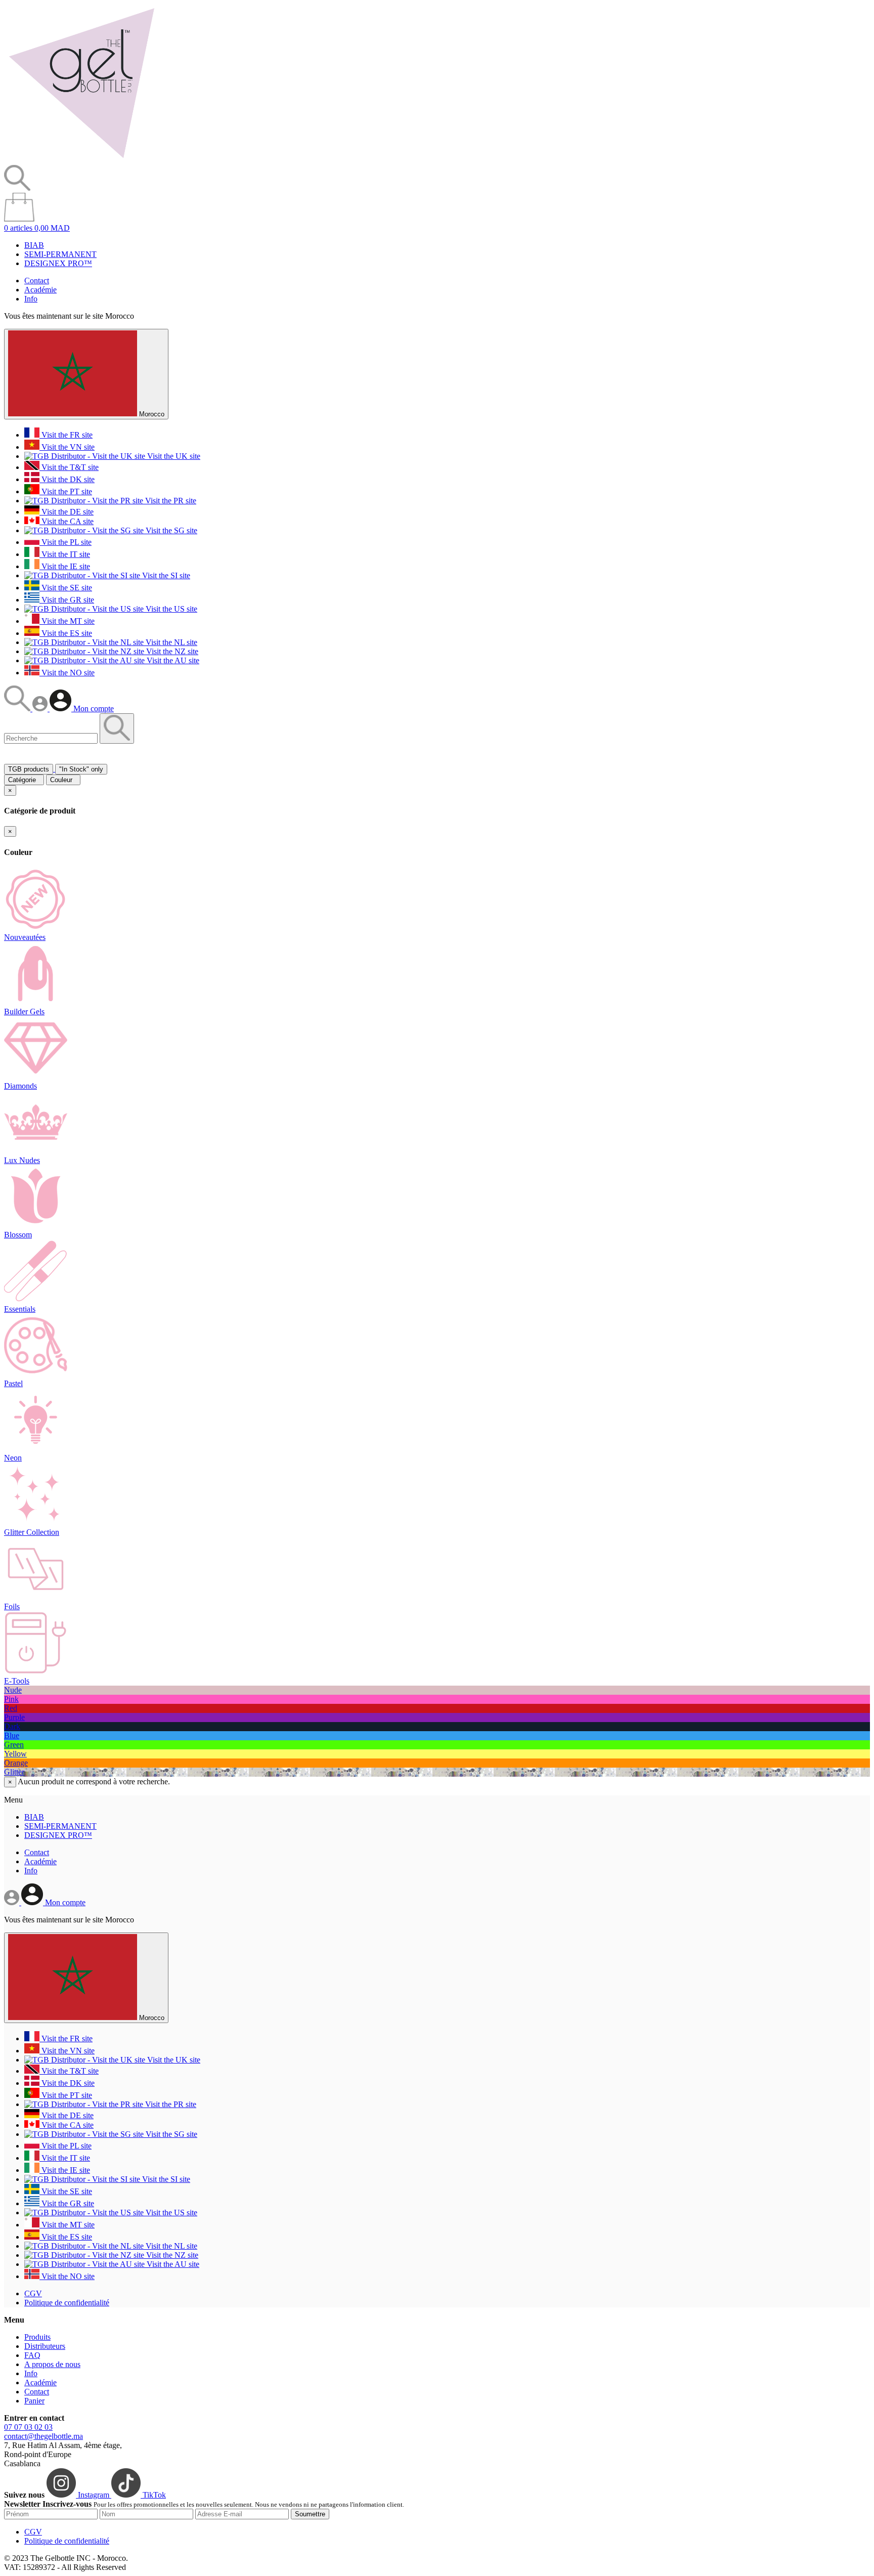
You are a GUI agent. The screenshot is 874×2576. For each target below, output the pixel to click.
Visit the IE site (65, 566)
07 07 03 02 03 (28, 2427)
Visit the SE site (66, 588)
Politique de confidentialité (67, 2303)
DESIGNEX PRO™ (58, 263)
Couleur (63, 780)
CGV (33, 2293)
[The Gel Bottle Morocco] (81, 160)
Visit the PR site (170, 501)
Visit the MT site (67, 621)
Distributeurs (45, 2346)
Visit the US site (170, 609)
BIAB (34, 245)
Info (31, 299)
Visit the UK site (173, 456)
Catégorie (24, 780)
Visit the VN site (67, 447)
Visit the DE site (67, 512)
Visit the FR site (66, 435)
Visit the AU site (172, 660)
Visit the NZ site (171, 651)
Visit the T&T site (69, 467)
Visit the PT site (66, 491)
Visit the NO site (67, 673)
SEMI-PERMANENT (60, 254)
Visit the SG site (170, 530)
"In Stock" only (81, 769)
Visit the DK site (67, 479)
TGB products (29, 769)
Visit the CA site (67, 521)
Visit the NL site (170, 642)
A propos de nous (52, 2364)
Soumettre (310, 2514)
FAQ (32, 2355)
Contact (37, 281)
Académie (40, 290)
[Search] (18, 709)
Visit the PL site (65, 542)
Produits (37, 2337)
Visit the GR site (67, 600)
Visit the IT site (65, 554)
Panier (34, 2401)
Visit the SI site (165, 575)
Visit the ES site (66, 633)
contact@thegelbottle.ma (43, 2436)
